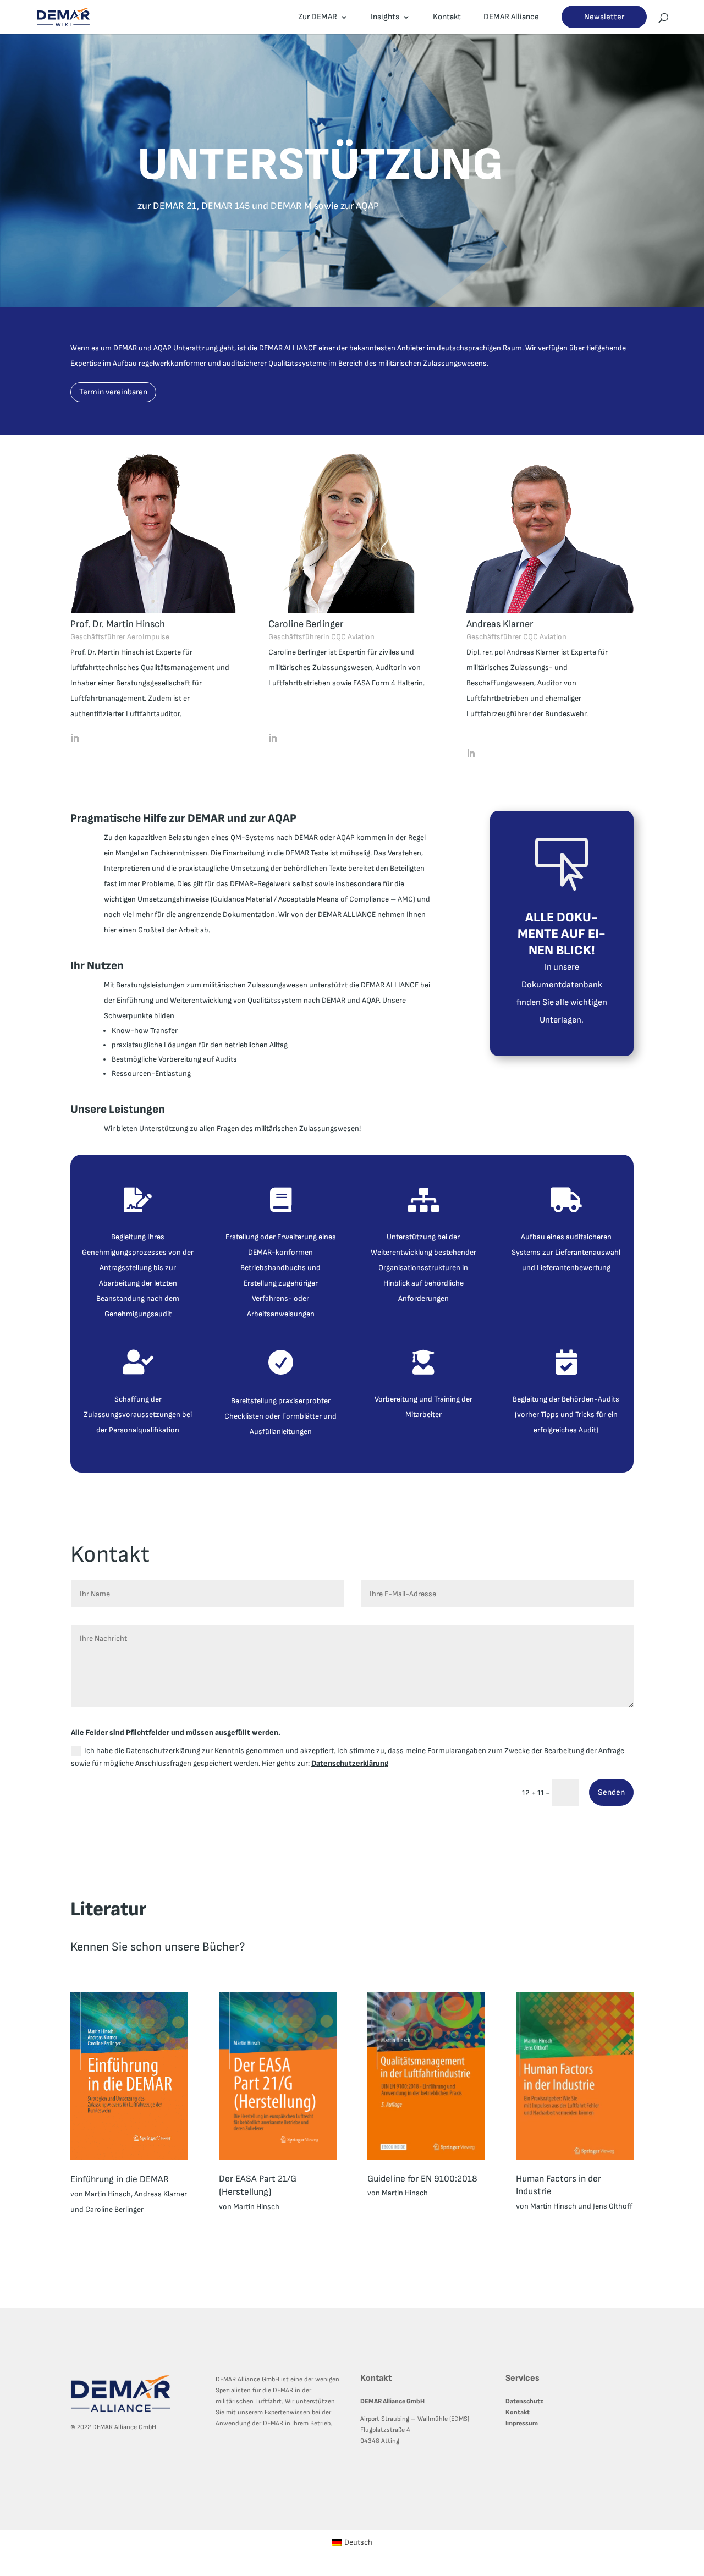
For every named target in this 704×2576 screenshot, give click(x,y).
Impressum (522, 2423)
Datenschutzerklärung (350, 1763)
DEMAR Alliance (511, 18)
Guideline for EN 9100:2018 (422, 2179)
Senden (611, 1792)
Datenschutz (524, 2401)
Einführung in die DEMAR (120, 2179)
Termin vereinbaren (113, 392)
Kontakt (447, 18)
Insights (385, 18)
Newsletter (604, 17)
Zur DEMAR (318, 18)
